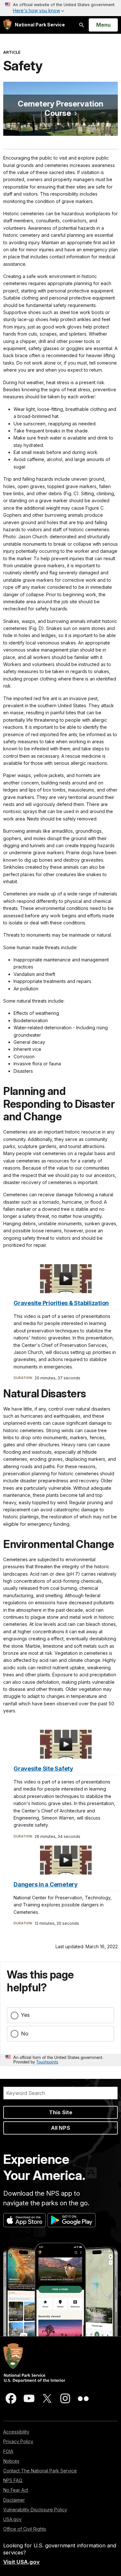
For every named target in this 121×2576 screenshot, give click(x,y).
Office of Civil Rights (25, 2529)
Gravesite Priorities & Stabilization (61, 1303)
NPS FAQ (13, 2480)
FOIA (8, 2451)
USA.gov (12, 2519)
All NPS (60, 2128)
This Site (61, 2112)
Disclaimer (14, 2500)
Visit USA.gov (21, 2562)
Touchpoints (47, 2062)
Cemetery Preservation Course (60, 108)
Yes (25, 2015)
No (25, 2034)
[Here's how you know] (60, 8)
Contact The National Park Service (40, 2471)
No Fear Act (16, 2490)
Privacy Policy (18, 2441)
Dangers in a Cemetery (46, 1884)
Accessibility (16, 2432)
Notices (11, 2461)
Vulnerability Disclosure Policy (35, 2510)
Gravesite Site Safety (43, 1769)
